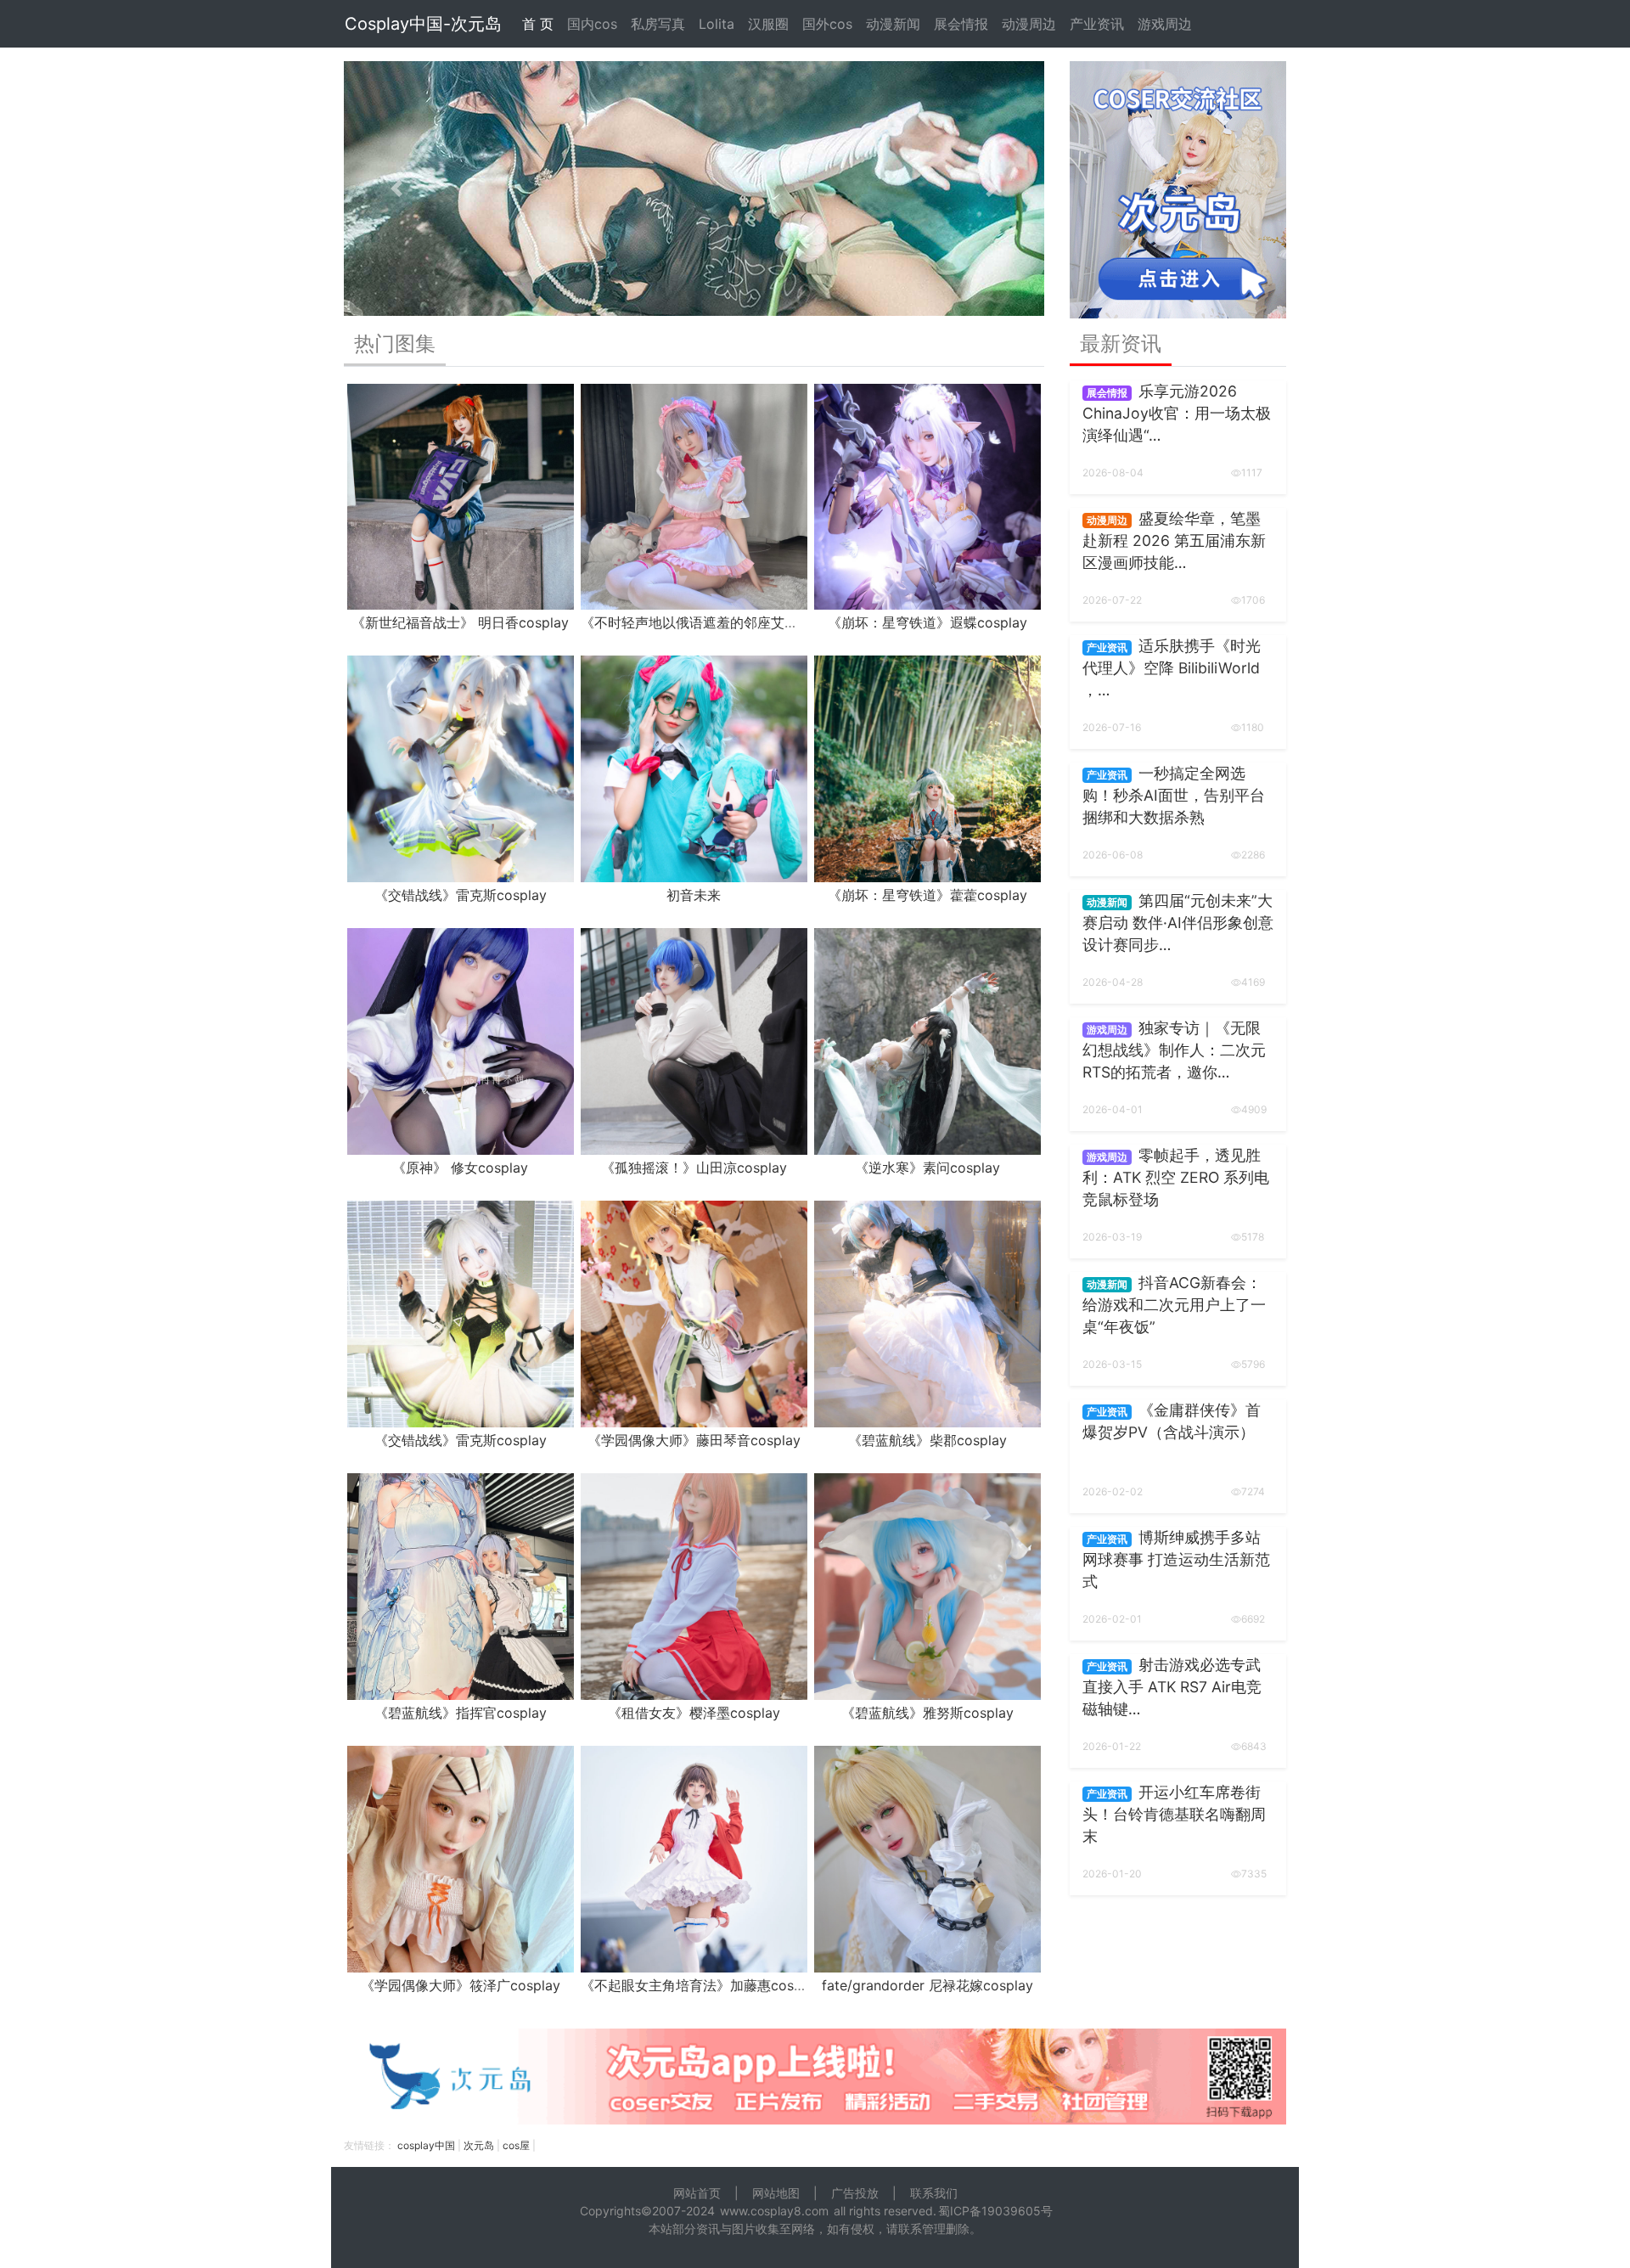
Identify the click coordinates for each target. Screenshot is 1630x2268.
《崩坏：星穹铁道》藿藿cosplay (927, 895)
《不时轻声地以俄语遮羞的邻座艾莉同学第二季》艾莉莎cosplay (776, 622)
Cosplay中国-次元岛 (423, 24)
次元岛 (479, 2145)
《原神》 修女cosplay (460, 1168)
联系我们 (934, 2193)
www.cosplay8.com (774, 2211)
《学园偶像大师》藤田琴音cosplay (694, 1440)
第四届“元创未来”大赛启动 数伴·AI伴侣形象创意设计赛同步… (1178, 923)
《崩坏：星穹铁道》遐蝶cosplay (927, 622)
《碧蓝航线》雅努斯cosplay (927, 1713)
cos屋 (516, 2145)
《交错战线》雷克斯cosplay (461, 895)
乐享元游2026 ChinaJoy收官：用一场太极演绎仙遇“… (1177, 414)
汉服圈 (768, 24)
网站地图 (776, 2193)
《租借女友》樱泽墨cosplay (694, 1713)
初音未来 (694, 895)
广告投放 (855, 2193)
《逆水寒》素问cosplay (927, 1168)
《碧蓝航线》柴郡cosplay (927, 1440)
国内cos (592, 24)
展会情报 (961, 24)
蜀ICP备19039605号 (995, 2211)
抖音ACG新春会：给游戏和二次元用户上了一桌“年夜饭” (1174, 1305)
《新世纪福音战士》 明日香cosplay (460, 622)
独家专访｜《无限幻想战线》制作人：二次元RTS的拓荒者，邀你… (1174, 1050)
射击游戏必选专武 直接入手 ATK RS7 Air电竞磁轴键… (1172, 1687)
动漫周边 (1029, 24)
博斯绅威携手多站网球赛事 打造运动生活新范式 (1176, 1560)
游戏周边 (1165, 24)
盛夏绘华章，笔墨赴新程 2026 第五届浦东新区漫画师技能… (1174, 541)
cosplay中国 (426, 2145)
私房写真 (658, 24)
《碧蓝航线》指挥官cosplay (461, 1713)
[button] (396, 189)
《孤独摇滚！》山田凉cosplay (694, 1168)
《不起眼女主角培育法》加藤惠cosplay (701, 1985)
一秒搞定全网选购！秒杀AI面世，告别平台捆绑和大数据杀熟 (1174, 796)
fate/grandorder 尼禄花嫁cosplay (927, 1985)
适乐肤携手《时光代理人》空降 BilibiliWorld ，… (1172, 668)
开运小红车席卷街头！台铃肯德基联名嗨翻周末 (1174, 1815)
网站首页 (697, 2193)
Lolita (717, 24)
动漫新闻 (893, 24)
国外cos (827, 24)
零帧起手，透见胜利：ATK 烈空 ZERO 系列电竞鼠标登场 (1176, 1178)
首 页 (538, 24)
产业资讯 (1097, 24)
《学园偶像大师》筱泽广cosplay (461, 1985)
